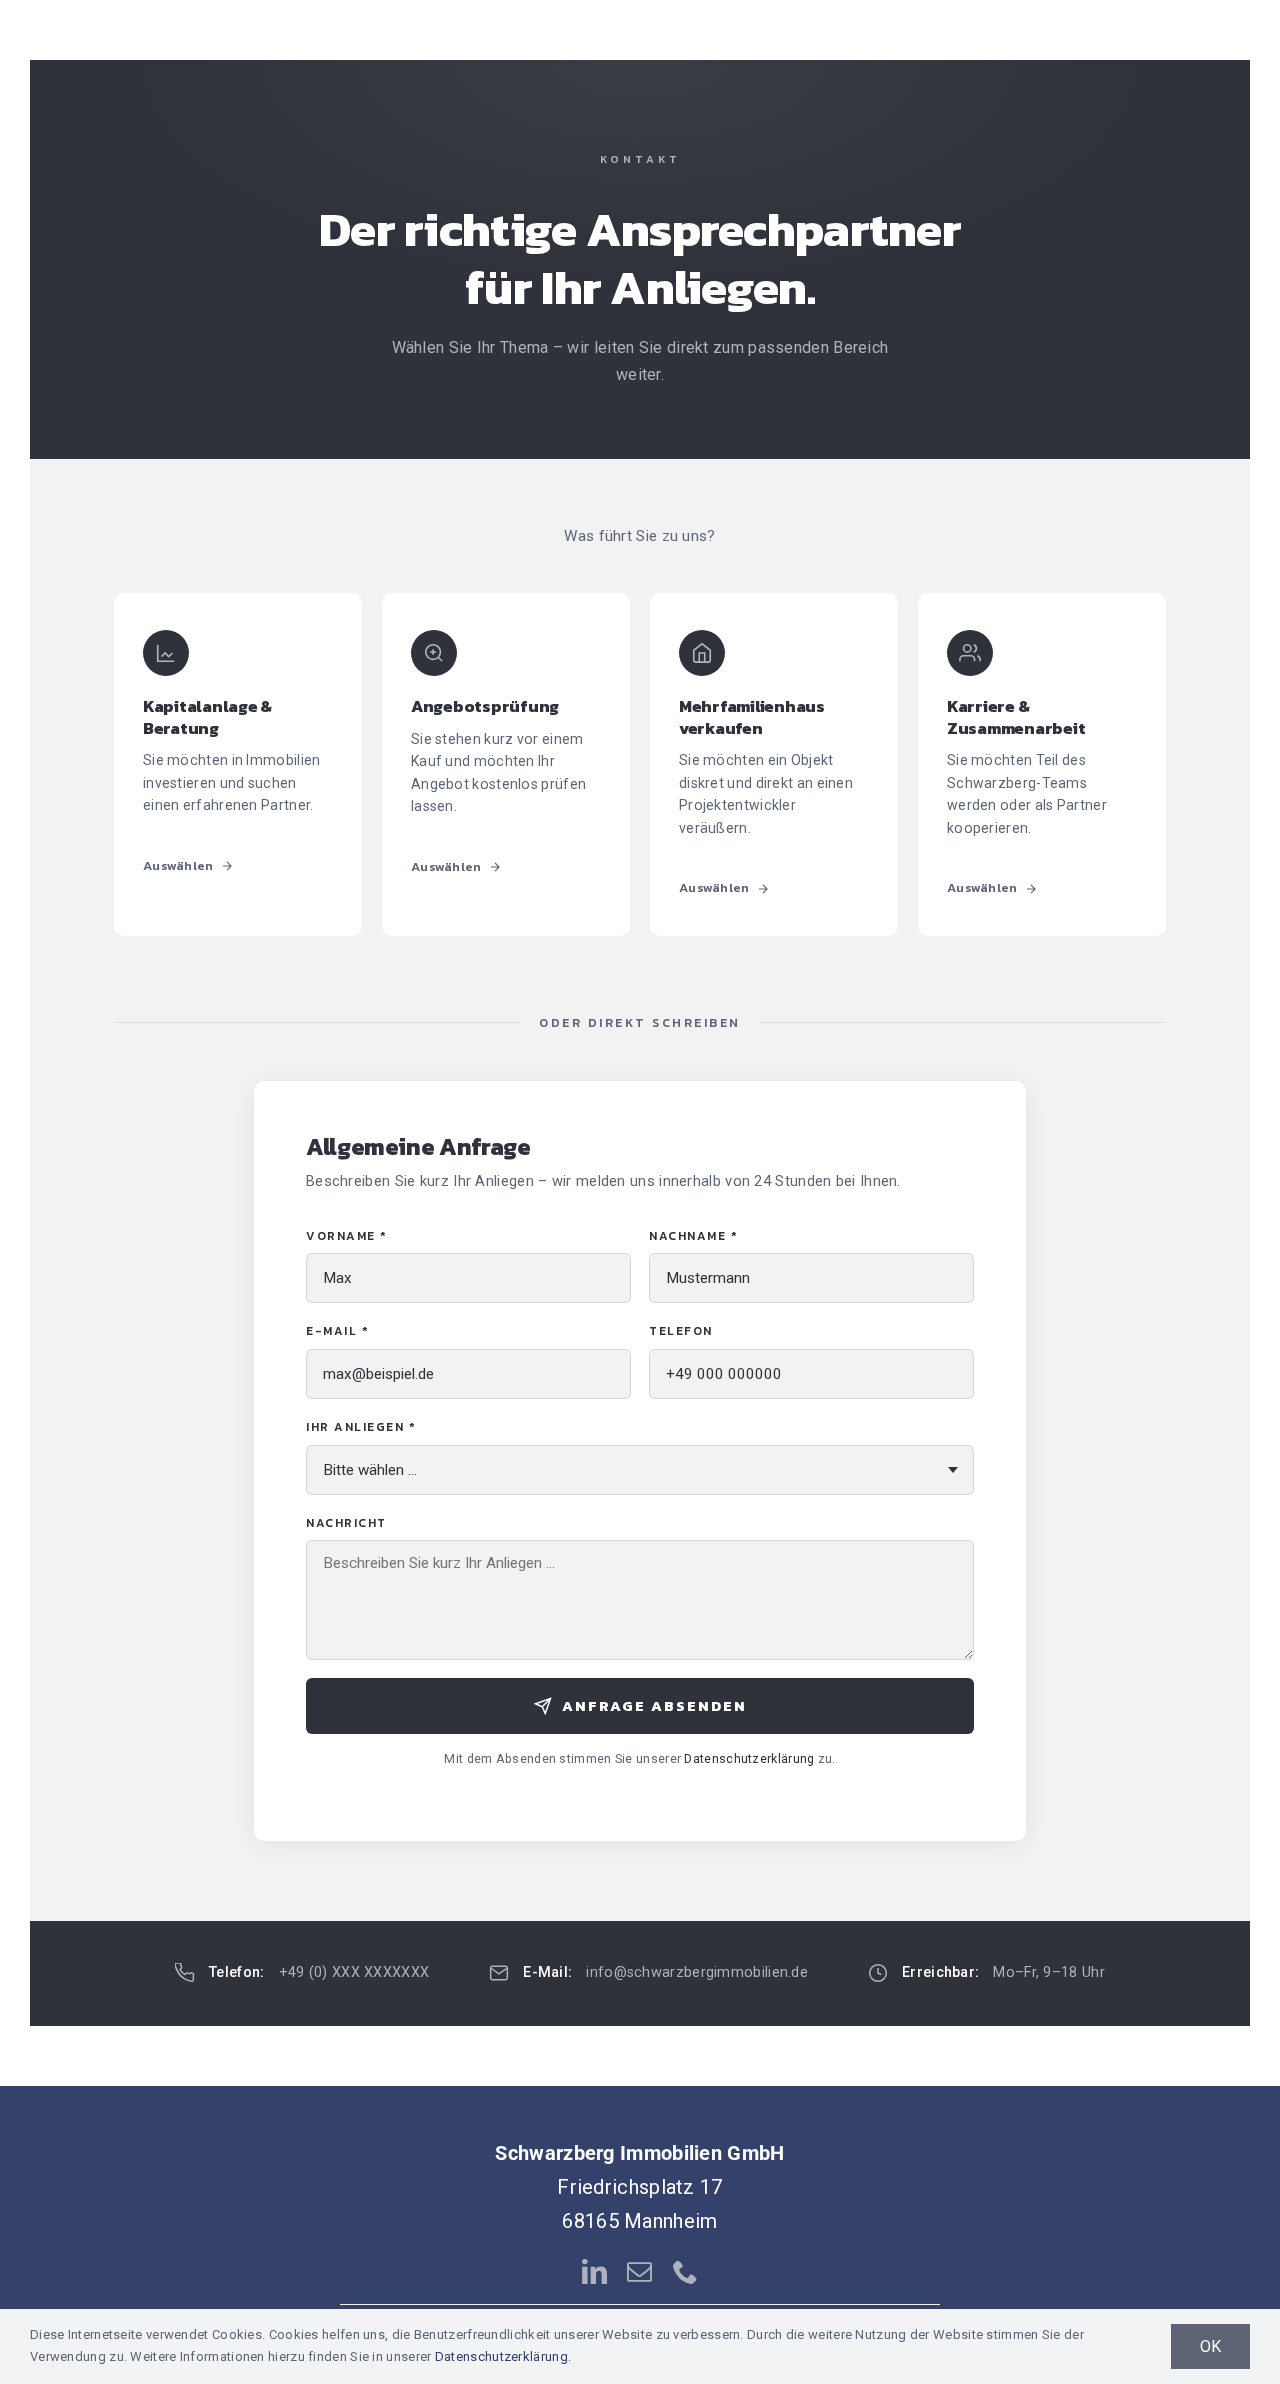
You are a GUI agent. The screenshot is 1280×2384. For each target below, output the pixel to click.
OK (1210, 2346)
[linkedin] (594, 2271)
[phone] (685, 2271)
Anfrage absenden (654, 1706)
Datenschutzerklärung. (503, 2356)
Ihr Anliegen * (361, 1427)
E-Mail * (337, 1331)
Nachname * (693, 1236)
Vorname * (347, 1236)
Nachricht (346, 1523)
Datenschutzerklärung (749, 1758)
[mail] (639, 2271)
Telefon (681, 1331)
